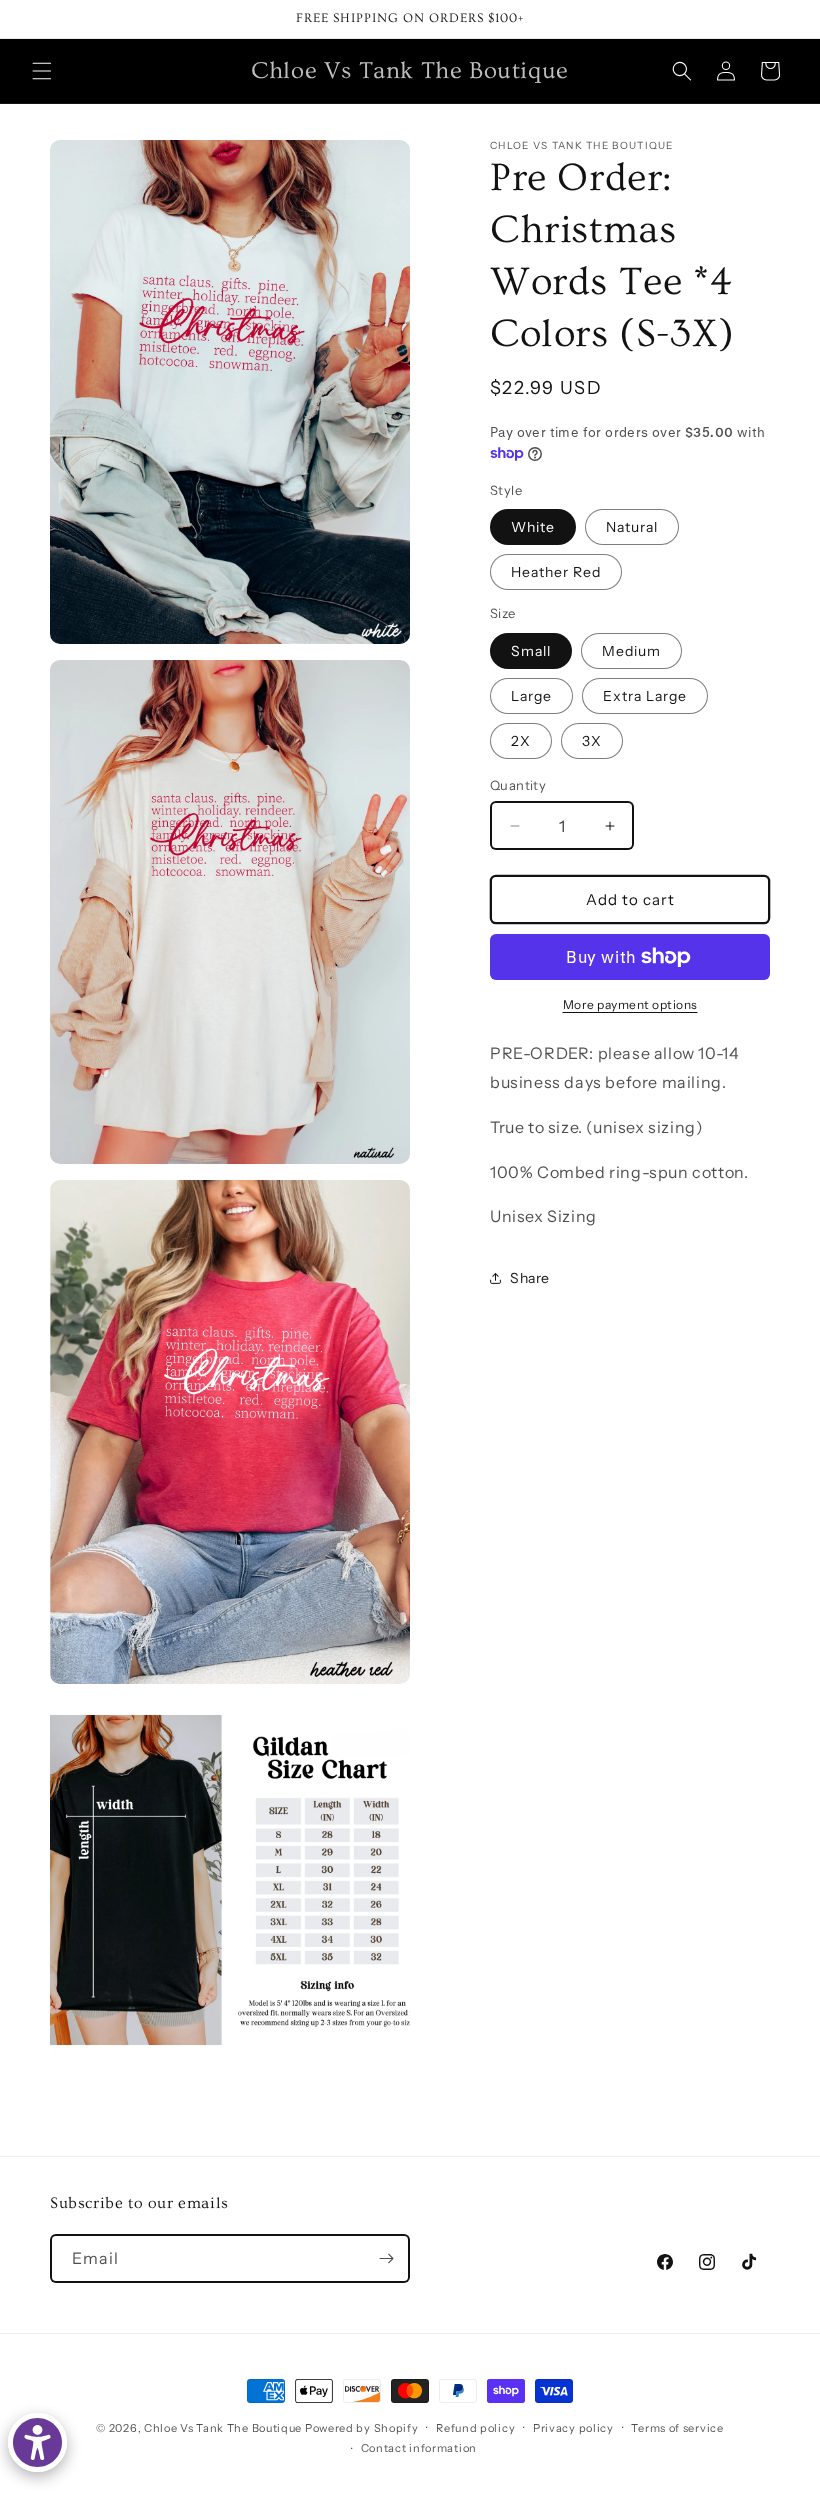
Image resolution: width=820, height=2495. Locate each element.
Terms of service (677, 2428)
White (533, 527)
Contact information (419, 2448)
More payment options (630, 1004)
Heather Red (556, 572)
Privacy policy (573, 2428)
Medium (631, 651)
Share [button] (530, 1278)
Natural (632, 527)
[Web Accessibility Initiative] (37, 2442)
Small (531, 651)
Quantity (518, 785)
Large (531, 696)
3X (592, 741)
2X (521, 741)
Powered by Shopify (362, 2428)
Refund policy (475, 2428)
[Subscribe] (386, 2258)
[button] (42, 71)
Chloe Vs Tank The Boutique (223, 2428)
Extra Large (645, 696)
